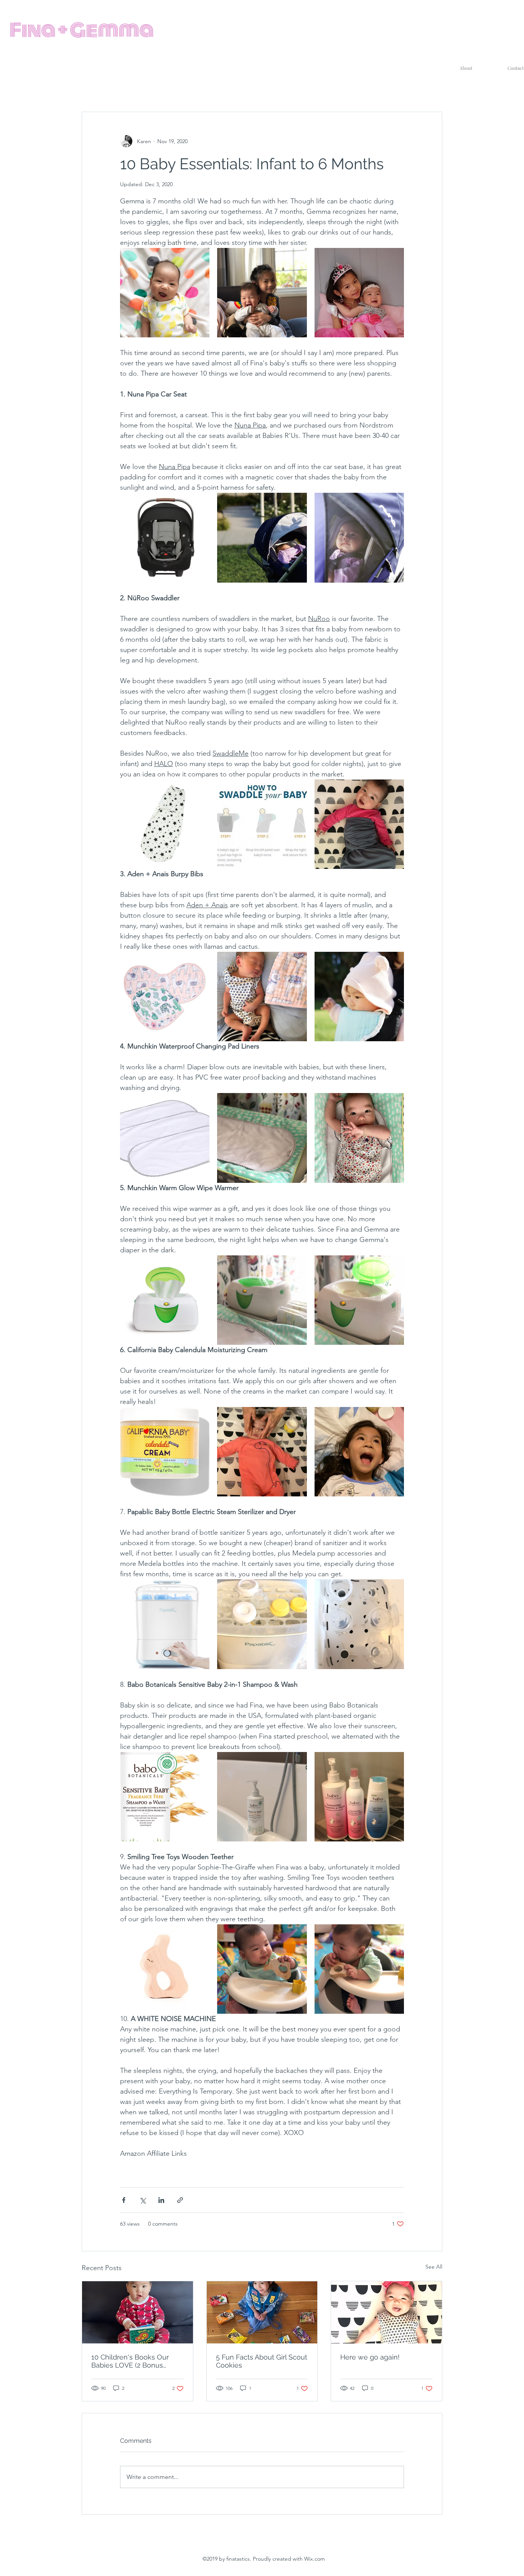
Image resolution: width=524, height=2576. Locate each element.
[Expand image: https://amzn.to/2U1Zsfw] (165, 997)
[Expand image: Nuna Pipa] (199, 503)
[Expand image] (165, 293)
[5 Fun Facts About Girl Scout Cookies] (262, 2312)
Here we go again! (370, 2357)
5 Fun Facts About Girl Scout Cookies (262, 2361)
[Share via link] (180, 2200)
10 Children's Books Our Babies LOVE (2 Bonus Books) (130, 2361)
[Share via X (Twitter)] (143, 2200)
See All (434, 2267)
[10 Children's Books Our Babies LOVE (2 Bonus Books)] (138, 2312)
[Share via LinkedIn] (161, 2200)
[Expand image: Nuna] (262, 537)
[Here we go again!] (386, 2312)
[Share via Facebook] (124, 2200)
